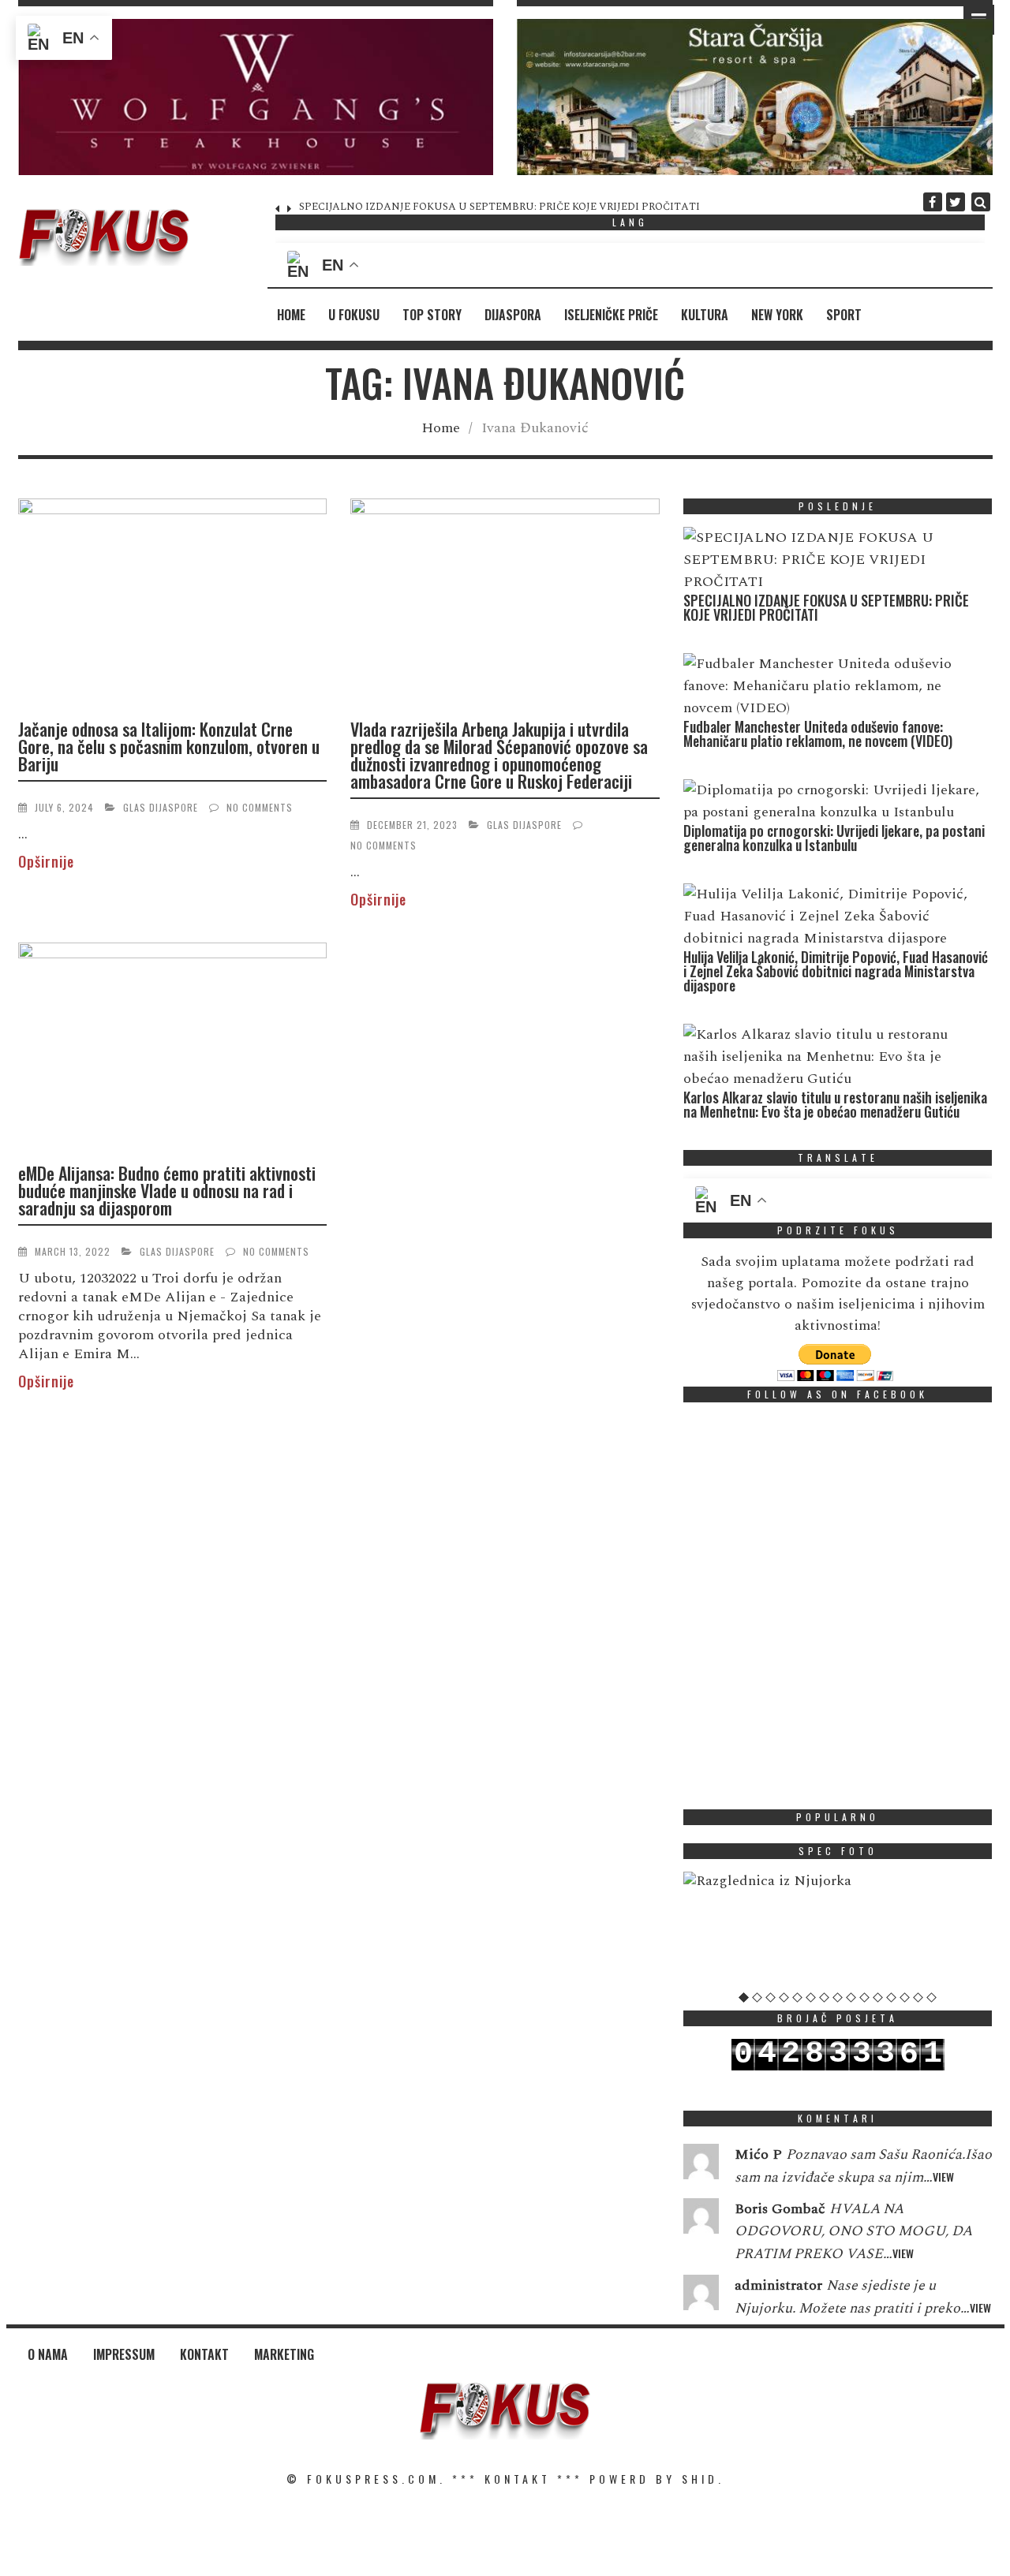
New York (777, 315)
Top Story (432, 315)
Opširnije (46, 861)
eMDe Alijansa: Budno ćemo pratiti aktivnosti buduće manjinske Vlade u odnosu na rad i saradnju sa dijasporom (167, 1190)
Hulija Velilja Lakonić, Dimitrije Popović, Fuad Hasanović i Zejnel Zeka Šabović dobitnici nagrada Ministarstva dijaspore (836, 971)
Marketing (284, 2354)
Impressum (124, 2354)
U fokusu (354, 315)
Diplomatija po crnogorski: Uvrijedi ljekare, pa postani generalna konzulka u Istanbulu (834, 838)
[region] (256, 97)
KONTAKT (518, 2479)
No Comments (260, 807)
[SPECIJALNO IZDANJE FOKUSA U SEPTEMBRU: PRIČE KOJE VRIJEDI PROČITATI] (834, 560)
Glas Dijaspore (161, 807)
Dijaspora (513, 315)
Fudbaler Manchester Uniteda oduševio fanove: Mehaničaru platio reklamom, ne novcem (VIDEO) (533, 207)
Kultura (705, 315)
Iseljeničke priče (611, 315)
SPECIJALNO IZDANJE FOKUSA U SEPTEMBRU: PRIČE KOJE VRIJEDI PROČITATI (826, 607)
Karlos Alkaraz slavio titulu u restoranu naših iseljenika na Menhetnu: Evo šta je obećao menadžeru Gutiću (835, 1104)
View (943, 2177)
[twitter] (956, 202)
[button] (256, 97)
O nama (48, 2354)
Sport (844, 315)
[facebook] (933, 202)
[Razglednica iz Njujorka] (838, 1881)
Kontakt (204, 2354)
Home (291, 315)
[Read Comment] (701, 2165)
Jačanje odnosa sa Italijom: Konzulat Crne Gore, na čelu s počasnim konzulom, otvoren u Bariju (169, 746)
